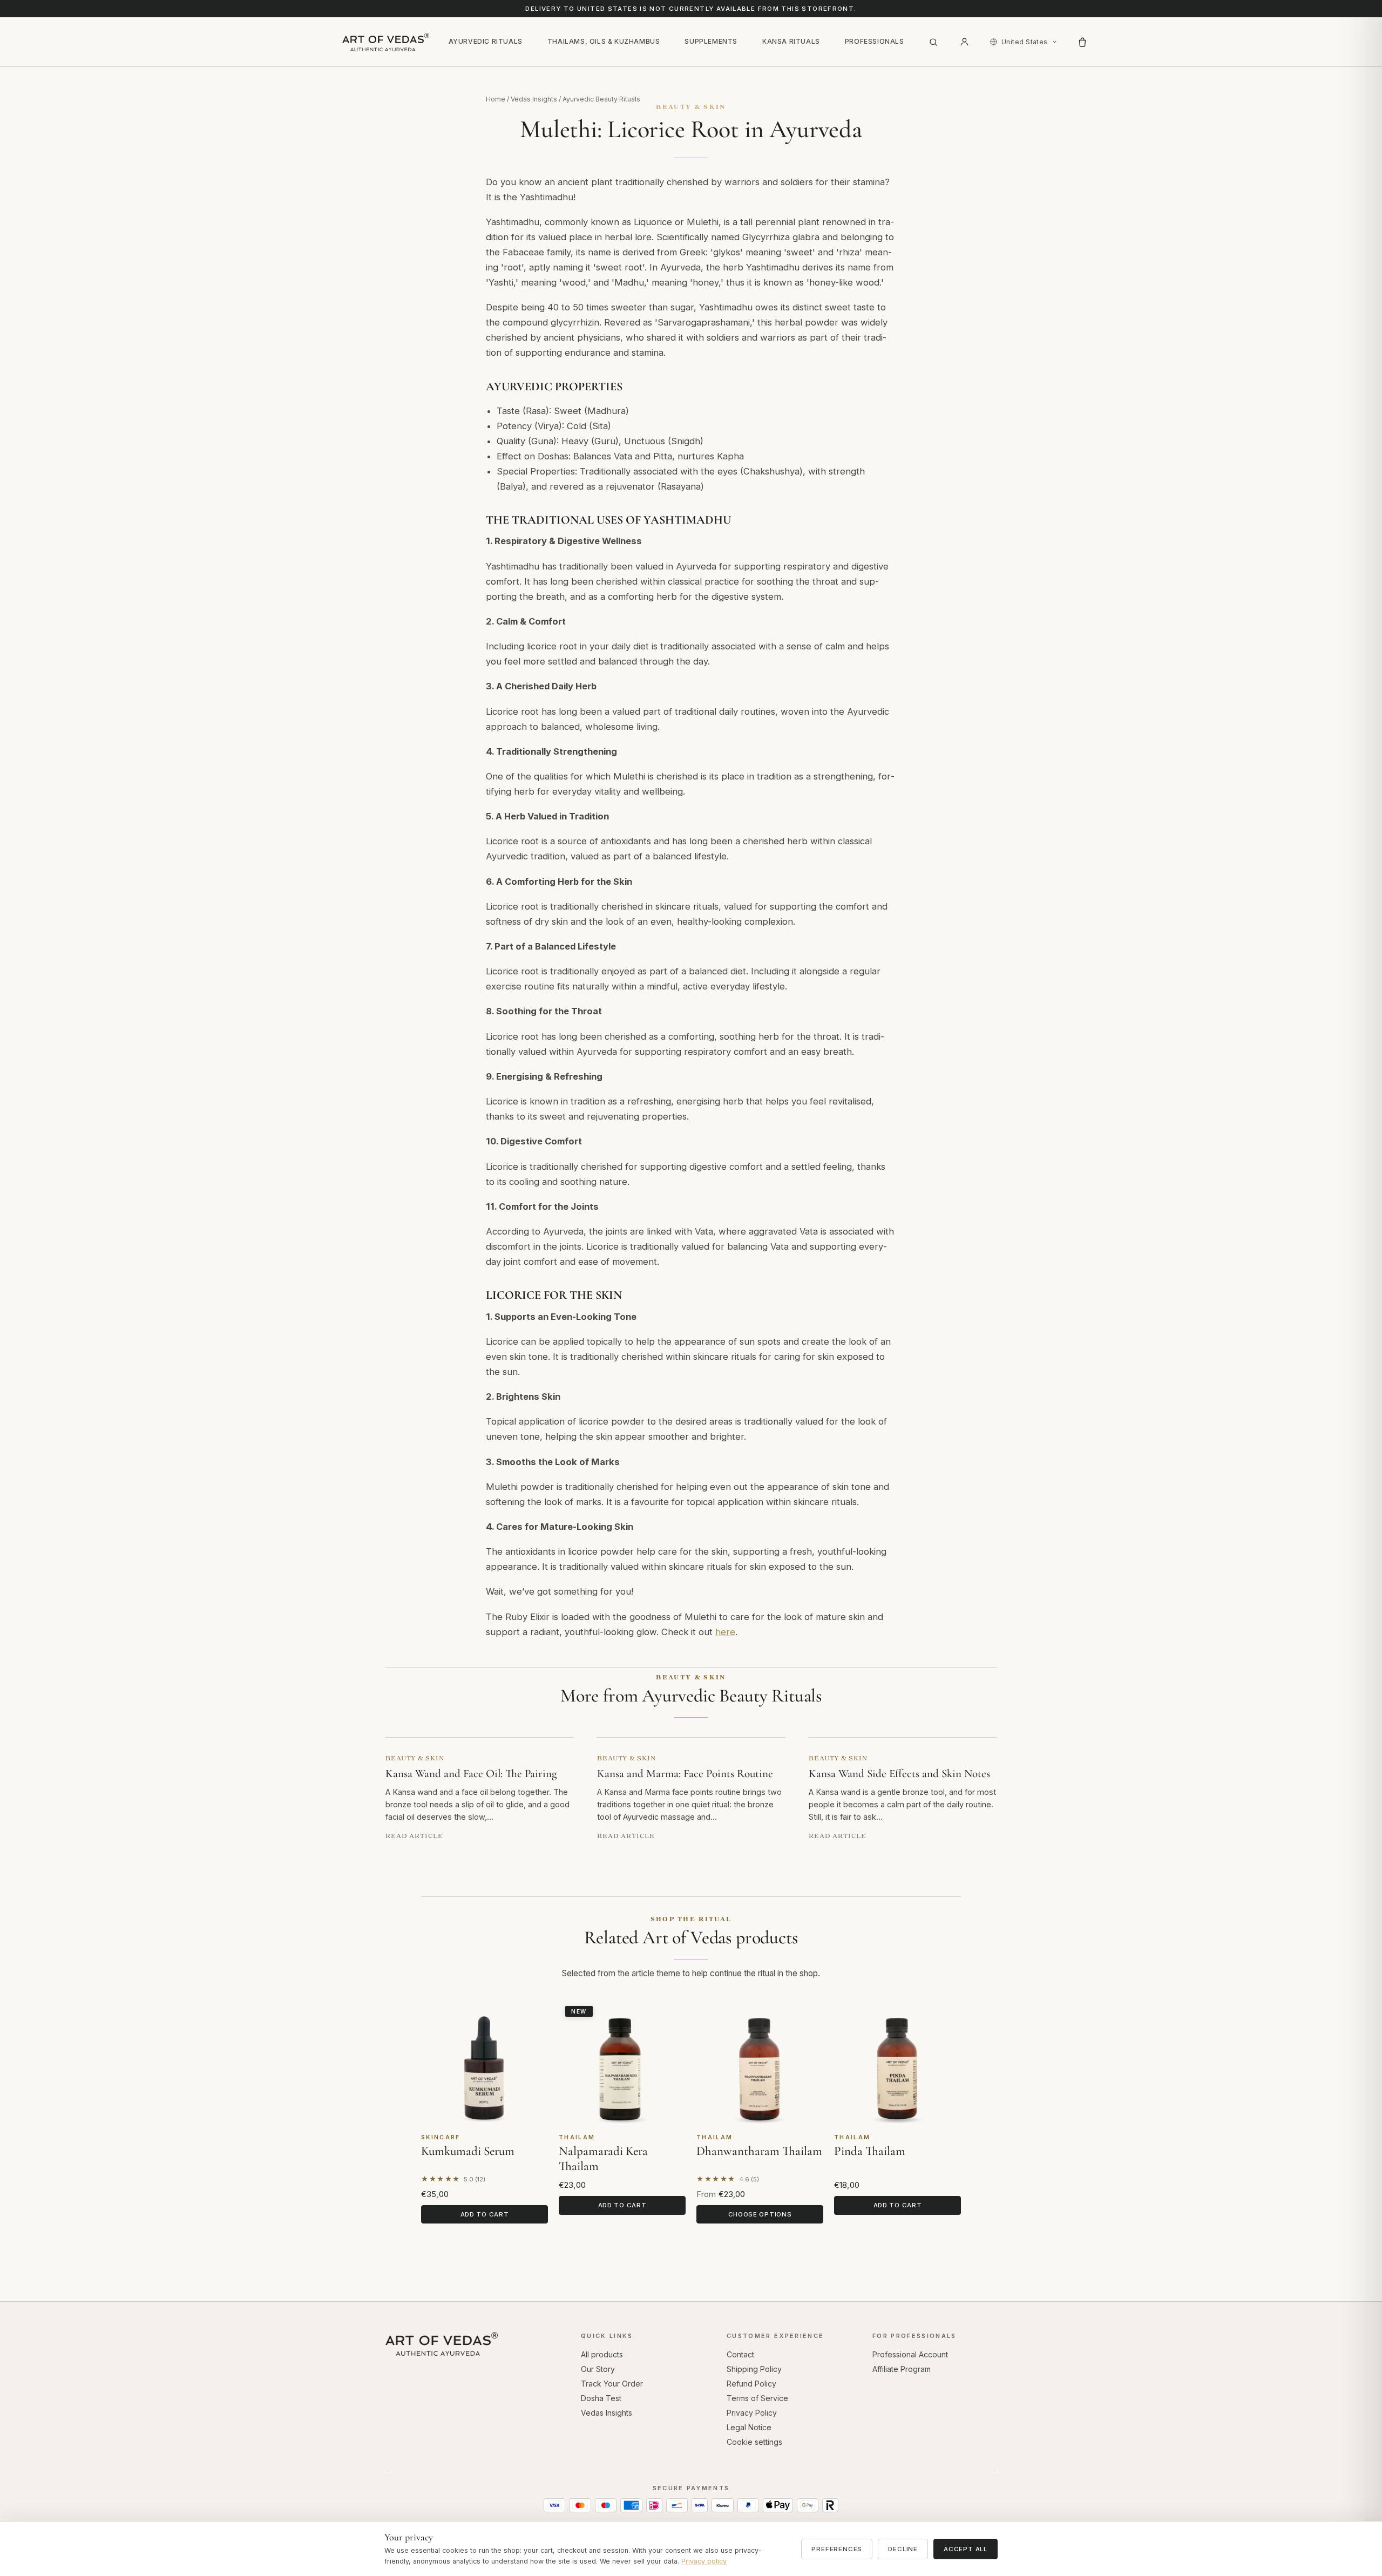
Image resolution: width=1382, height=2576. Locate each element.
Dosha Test (601, 2398)
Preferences (837, 2549)
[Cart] (1082, 42)
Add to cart (485, 2214)
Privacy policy (704, 2561)
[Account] (965, 42)
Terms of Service (757, 2398)
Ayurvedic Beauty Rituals (601, 99)
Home (496, 99)
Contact (740, 2354)
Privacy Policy (752, 2413)
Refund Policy (751, 2384)
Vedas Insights (534, 99)
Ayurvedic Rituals (486, 41)
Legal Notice (749, 2427)
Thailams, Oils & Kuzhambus (604, 41)
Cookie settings (754, 2442)
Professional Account (910, 2354)
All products (602, 2354)
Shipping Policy (754, 2369)
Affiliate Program (902, 2369)
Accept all (966, 2549)
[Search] (933, 42)
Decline (903, 2549)
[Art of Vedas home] (386, 42)
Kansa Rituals (791, 41)
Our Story (598, 2369)
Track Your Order (612, 2384)
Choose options (760, 2214)
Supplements (711, 41)
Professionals (875, 41)
